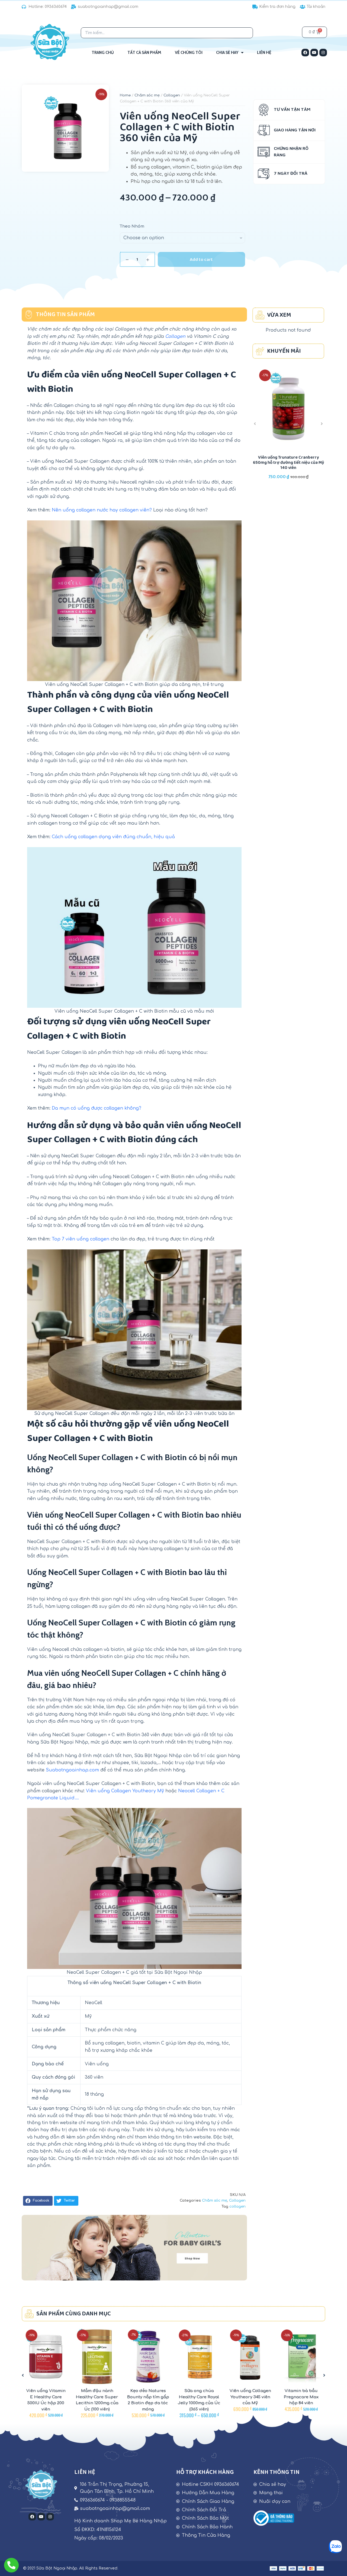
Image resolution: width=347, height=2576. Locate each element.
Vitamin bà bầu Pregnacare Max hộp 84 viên (250, 2397)
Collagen (172, 95)
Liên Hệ (264, 53)
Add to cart (201, 260)
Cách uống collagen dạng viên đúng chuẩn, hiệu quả (113, 837)
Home (125, 95)
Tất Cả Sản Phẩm (144, 53)
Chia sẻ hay (227, 53)
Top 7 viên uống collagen (81, 1239)
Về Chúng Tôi (189, 53)
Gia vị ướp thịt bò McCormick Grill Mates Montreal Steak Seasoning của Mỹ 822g (288, 463)
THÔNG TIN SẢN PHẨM (65, 315)
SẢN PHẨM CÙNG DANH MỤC (74, 2314)
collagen (237, 2206)
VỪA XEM (279, 315)
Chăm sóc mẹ (147, 95)
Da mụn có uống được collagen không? (97, 1108)
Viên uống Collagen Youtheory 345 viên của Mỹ (199, 2397)
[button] (38, 2201)
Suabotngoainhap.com (72, 1770)
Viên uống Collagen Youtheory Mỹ (125, 1791)
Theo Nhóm (132, 226)
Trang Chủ (103, 53)
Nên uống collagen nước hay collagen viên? (102, 510)
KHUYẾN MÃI (284, 351)
